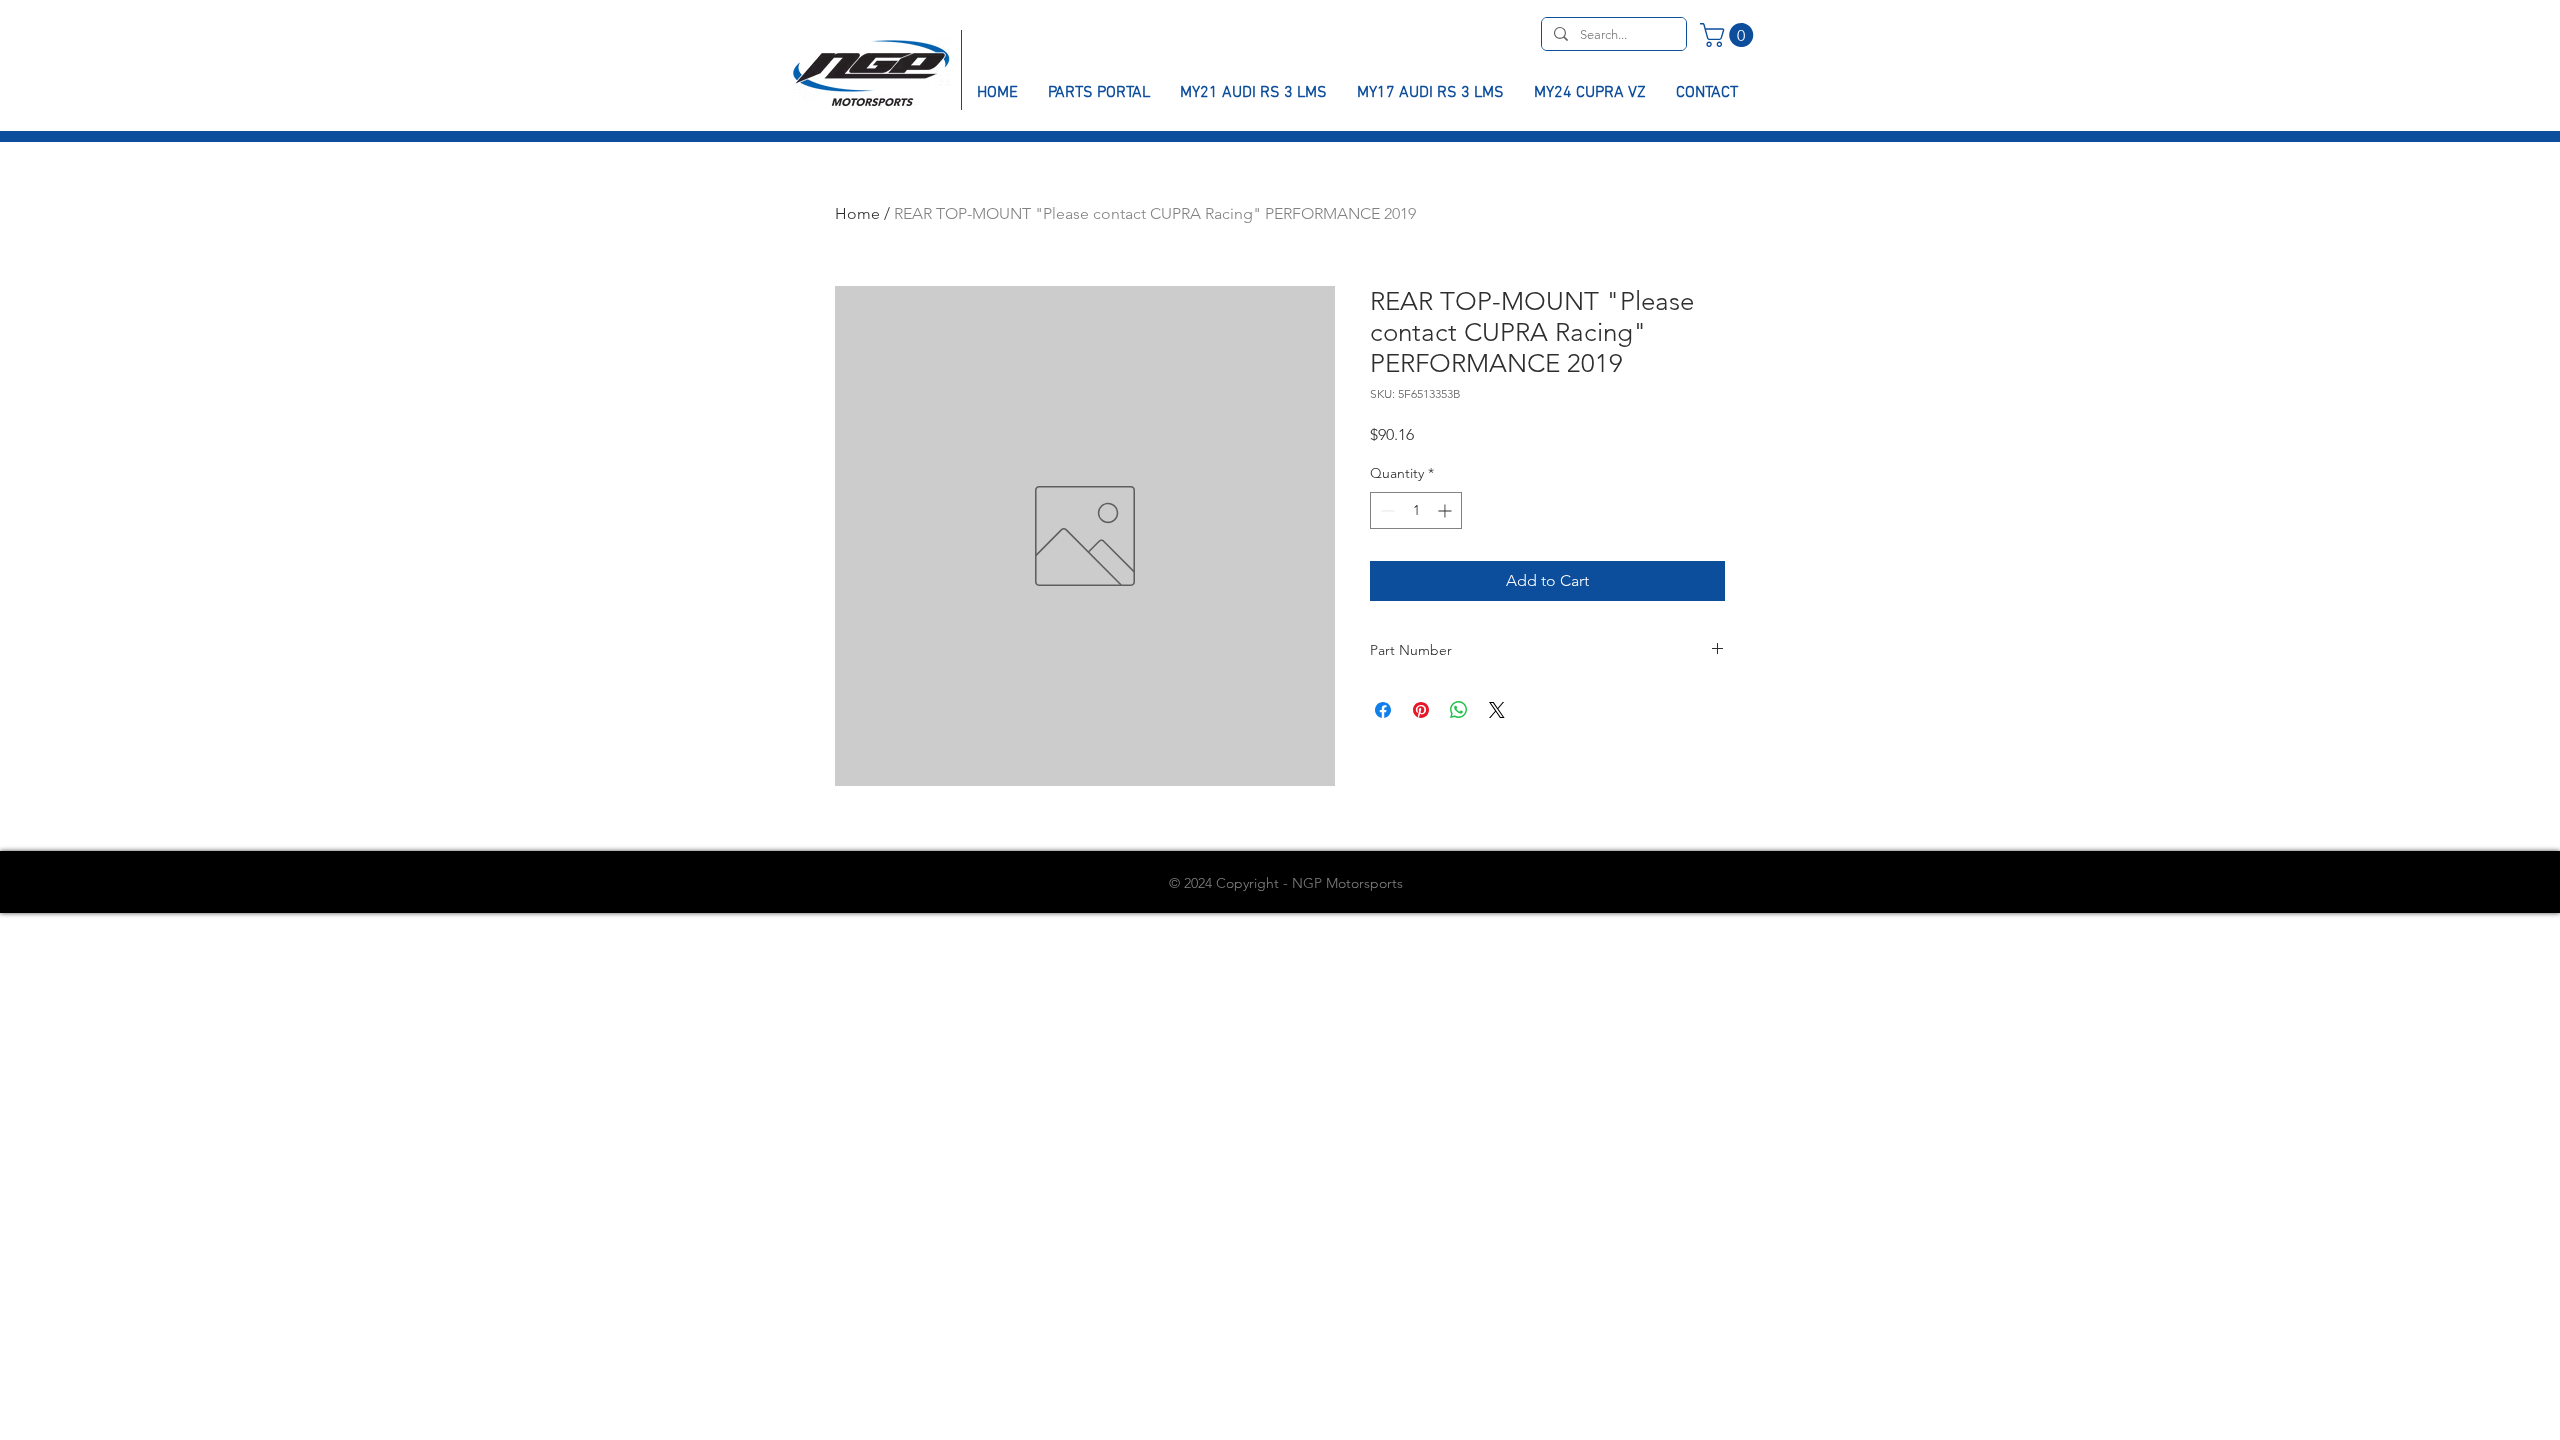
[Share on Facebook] (1383, 710)
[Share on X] (1497, 710)
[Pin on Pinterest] (1421, 710)
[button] (1729, 35)
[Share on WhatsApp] (1459, 710)
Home (857, 213)
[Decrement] (1385, 510)
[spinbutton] (1416, 510)
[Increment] (1446, 510)
